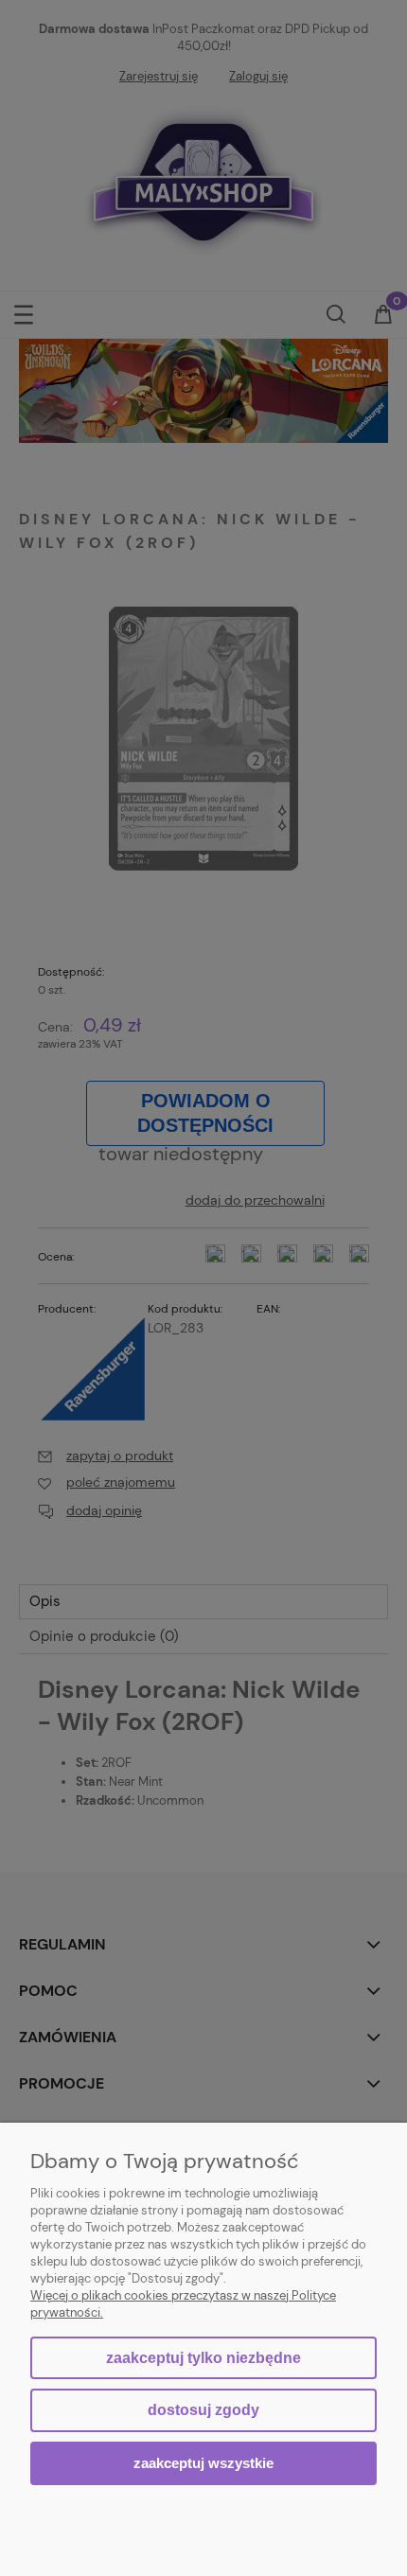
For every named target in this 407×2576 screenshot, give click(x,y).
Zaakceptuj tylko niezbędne (203, 2358)
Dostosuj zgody (203, 2410)
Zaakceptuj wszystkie (203, 2463)
